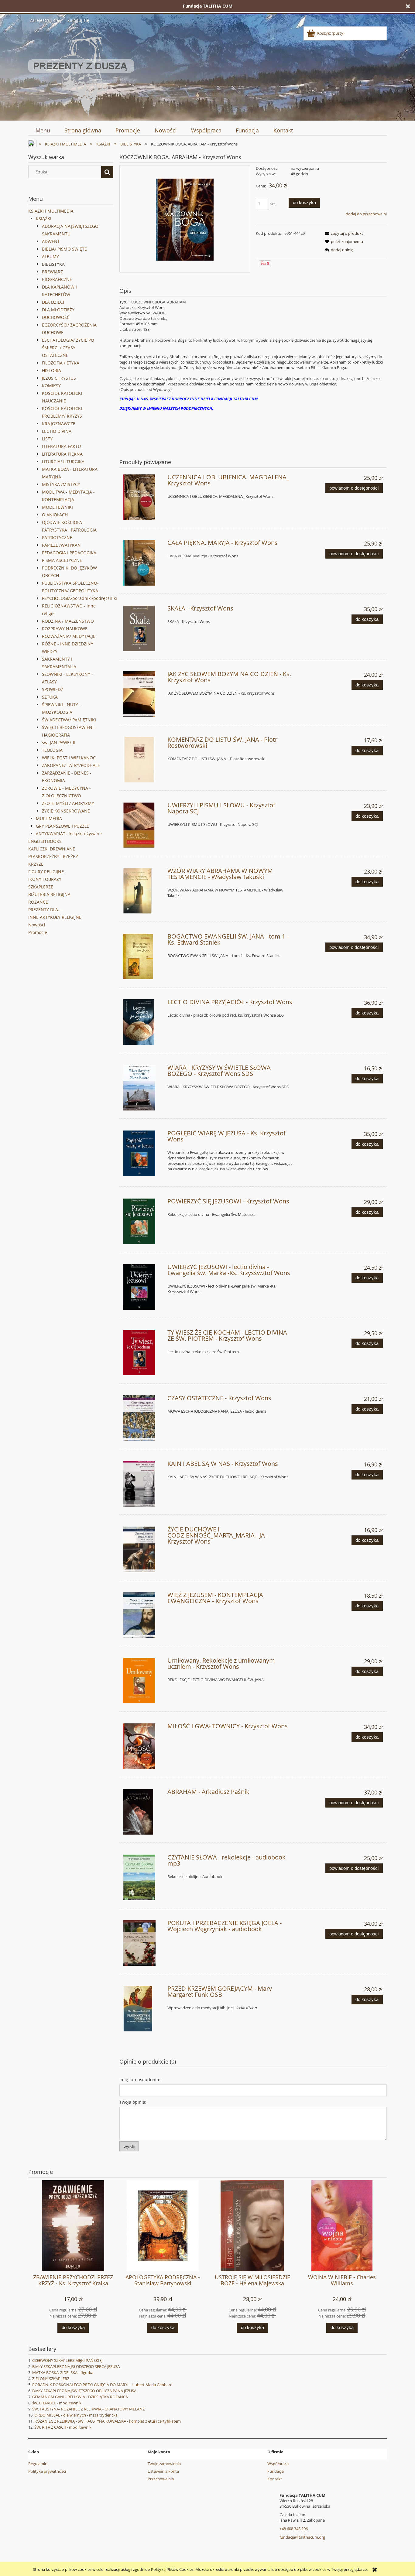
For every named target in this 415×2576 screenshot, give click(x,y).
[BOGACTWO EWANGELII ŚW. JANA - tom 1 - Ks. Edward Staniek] (143, 956)
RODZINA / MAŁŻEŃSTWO (68, 621)
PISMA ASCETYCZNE (62, 560)
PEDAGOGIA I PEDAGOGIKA (69, 553)
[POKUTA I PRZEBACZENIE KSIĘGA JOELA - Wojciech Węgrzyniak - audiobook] (143, 1943)
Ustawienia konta (163, 2471)
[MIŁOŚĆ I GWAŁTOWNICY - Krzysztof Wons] (143, 1746)
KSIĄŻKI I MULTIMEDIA (51, 211)
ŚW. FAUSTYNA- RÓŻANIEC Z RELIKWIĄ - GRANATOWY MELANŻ (88, 2409)
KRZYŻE (36, 864)
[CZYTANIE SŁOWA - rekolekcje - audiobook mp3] (143, 1877)
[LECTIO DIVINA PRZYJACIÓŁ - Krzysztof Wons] (143, 1022)
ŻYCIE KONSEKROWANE (66, 811)
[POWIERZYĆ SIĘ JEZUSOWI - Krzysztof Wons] (143, 1221)
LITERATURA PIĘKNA (62, 454)
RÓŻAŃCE (38, 902)
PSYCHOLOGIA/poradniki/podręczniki (79, 598)
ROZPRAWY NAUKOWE (65, 629)
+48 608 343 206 (294, 2529)
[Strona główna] (81, 71)
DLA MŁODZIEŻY (58, 310)
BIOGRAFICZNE (57, 279)
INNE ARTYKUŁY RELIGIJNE (55, 917)
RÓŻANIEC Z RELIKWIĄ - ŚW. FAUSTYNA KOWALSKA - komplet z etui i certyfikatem (108, 2421)
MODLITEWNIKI (57, 507)
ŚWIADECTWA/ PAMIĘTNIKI (69, 720)
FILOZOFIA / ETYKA (61, 363)
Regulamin (38, 2464)
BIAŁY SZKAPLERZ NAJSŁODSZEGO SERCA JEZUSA (76, 2366)
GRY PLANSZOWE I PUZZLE (62, 826)
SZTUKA (50, 697)
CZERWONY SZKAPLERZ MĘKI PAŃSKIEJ (67, 2360)
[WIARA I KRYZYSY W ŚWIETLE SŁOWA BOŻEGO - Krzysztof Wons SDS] (143, 1088)
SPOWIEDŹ (53, 689)
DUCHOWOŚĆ (56, 317)
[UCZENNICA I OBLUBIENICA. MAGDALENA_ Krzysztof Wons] (143, 497)
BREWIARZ (52, 272)
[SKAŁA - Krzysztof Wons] (143, 628)
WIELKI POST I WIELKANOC (69, 758)
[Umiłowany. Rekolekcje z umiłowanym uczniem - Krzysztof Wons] (143, 1681)
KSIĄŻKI (44, 219)
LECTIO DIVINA (57, 431)
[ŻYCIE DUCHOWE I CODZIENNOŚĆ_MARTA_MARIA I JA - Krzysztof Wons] (143, 1549)
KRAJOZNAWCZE (59, 424)
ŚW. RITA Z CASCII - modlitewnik (63, 2427)
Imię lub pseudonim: (141, 2080)
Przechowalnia (161, 2479)
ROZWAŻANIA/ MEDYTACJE (69, 636)
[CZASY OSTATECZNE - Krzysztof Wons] (143, 1418)
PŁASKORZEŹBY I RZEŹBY (53, 856)
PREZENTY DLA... (45, 910)
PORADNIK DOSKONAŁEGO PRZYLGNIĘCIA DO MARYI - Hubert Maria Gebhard (102, 2385)
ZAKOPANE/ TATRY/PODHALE (71, 765)
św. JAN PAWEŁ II (59, 742)
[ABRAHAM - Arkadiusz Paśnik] (143, 1812)
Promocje (38, 932)
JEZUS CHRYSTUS (59, 378)
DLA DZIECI (53, 302)
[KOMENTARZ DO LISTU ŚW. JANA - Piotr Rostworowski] (143, 760)
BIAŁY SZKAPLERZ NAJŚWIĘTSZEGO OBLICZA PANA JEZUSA (84, 2391)
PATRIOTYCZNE (57, 537)
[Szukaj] (107, 172)
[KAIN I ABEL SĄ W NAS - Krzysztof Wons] (143, 1484)
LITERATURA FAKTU (61, 446)
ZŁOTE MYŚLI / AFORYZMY (68, 803)
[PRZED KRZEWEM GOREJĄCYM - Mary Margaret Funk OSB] (143, 2009)
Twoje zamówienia (164, 2464)
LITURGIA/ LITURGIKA (63, 462)
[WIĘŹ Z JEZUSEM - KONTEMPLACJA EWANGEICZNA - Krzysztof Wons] (143, 1615)
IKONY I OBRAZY (45, 879)
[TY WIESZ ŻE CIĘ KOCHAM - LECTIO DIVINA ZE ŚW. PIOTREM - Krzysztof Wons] (143, 1353)
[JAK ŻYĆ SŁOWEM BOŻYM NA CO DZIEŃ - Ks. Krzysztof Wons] (143, 694)
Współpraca (278, 2464)
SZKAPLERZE (41, 887)
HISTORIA (51, 370)
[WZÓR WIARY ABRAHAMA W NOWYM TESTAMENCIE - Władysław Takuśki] (143, 891)
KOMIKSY (51, 386)
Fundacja (276, 2471)
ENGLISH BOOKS (45, 841)
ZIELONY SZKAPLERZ (51, 2379)
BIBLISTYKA (53, 264)
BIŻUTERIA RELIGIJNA (49, 894)
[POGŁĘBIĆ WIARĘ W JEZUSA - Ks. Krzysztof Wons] (143, 1153)
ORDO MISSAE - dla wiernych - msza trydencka (76, 2415)
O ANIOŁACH (55, 515)
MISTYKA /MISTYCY (61, 484)
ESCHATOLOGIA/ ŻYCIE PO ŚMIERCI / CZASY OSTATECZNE (68, 348)
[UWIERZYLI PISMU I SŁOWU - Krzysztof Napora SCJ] (143, 825)
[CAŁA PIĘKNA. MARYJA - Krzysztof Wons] (143, 563)
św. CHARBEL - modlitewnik (57, 2403)
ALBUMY (50, 257)
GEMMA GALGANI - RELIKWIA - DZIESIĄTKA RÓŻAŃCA (80, 2397)
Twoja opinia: (133, 2102)
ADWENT (51, 241)
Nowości (37, 925)
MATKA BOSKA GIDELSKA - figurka (63, 2372)
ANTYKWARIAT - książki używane (69, 834)
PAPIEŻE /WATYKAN (61, 545)
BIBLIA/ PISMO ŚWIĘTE (64, 249)
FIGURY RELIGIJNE (46, 872)
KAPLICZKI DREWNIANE (52, 849)
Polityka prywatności (47, 2471)
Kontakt (275, 2479)
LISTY (47, 439)
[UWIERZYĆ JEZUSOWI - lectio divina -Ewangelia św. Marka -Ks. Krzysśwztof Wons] (143, 1287)
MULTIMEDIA (49, 818)
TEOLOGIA (52, 750)
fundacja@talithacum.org (302, 2537)
